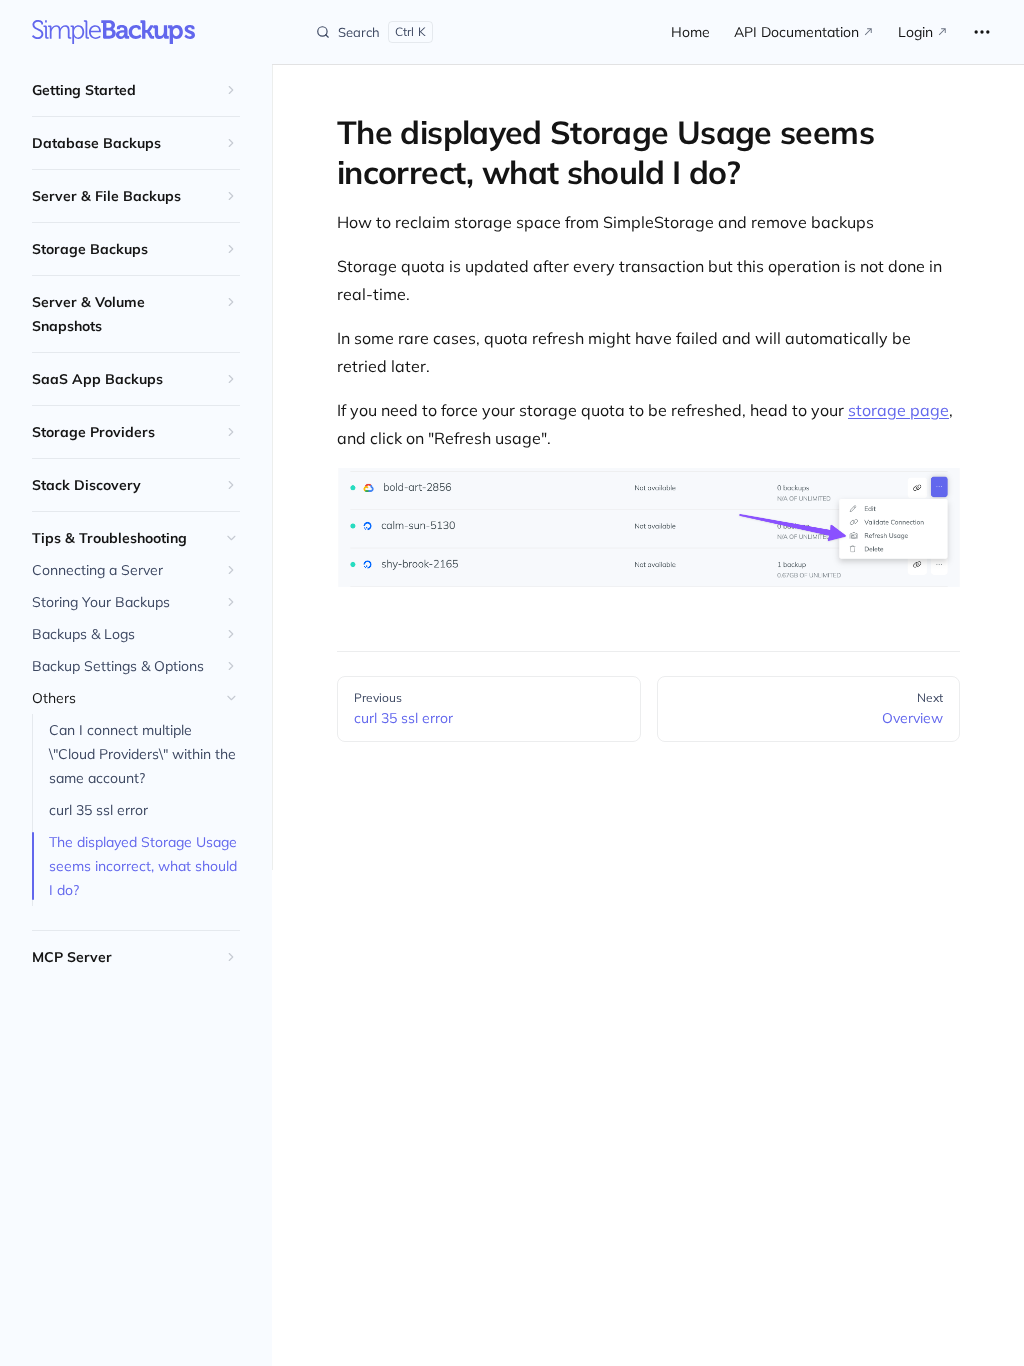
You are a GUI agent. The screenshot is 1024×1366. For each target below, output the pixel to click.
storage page (898, 410)
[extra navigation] (982, 32)
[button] (136, 90)
